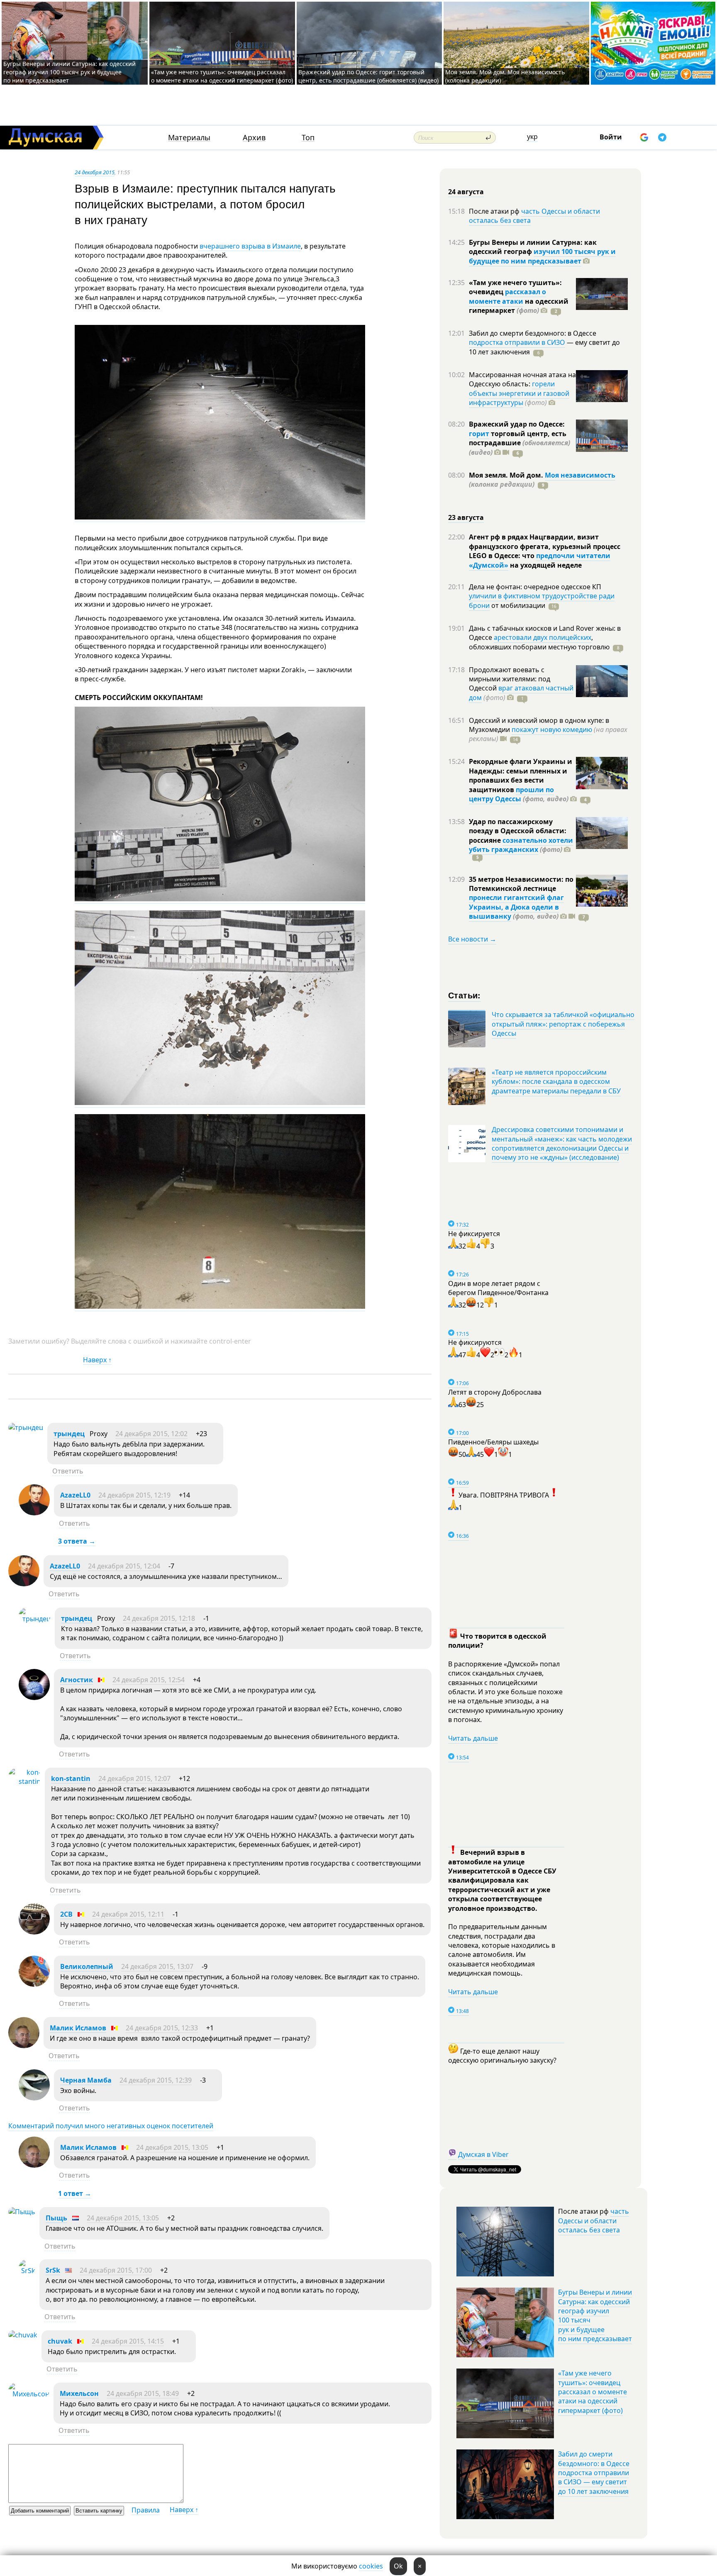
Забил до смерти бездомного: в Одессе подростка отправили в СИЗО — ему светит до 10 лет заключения (594, 2473)
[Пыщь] (22, 2212)
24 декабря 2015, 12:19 (134, 1495)
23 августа (466, 517)
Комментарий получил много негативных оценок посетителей (111, 2126)
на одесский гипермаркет (519, 306)
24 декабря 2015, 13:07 (157, 1966)
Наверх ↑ (97, 1360)
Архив (254, 138)
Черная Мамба (86, 2080)
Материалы (189, 138)
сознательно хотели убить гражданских (521, 845)
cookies (371, 2566)
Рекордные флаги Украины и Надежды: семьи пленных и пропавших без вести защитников (521, 775)
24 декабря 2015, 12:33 (162, 2028)
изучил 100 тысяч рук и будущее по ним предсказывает (542, 256)
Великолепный (87, 1966)
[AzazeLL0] (34, 1513)
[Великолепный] (34, 1984)
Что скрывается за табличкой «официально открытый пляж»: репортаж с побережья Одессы (563, 1024)
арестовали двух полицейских (543, 637)
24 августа (466, 192)
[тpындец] (26, 1427)
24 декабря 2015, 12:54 (149, 1680)
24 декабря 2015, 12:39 (156, 2080)
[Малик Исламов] (24, 2046)
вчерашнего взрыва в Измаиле (249, 246)
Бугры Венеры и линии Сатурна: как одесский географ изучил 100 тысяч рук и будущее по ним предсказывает (70, 72)
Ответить (68, 1471)
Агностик (77, 1680)
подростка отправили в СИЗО (517, 342)
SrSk (53, 2270)
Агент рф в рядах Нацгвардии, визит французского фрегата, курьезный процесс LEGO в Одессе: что (545, 546)
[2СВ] (34, 1932)
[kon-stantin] (24, 1781)
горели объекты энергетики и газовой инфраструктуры (519, 393)
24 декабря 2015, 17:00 (116, 2270)
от (517, 605)
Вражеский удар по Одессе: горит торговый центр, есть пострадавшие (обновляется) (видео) (368, 76)
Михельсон (79, 2393)
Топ (308, 138)
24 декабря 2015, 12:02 (151, 1434)
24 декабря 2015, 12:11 (128, 1914)
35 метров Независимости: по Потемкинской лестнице (521, 884)
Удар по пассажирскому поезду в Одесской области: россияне (518, 831)
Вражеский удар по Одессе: (517, 424)
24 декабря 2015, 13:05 (172, 2147)
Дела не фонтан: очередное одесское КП (535, 587)
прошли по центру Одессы (511, 794)
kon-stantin (71, 1778)
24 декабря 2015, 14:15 (128, 2341)
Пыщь (56, 2218)
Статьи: (465, 995)
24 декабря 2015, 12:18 (159, 1618)
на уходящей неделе (545, 565)
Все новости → (472, 939)
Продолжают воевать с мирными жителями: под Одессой (510, 679)
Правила (146, 2510)
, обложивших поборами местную (539, 642)
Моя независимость (580, 475)
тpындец (69, 1434)
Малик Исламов (78, 2028)
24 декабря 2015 (95, 172)
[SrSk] (27, 2271)
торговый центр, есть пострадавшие (519, 443)
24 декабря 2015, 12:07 (134, 1778)
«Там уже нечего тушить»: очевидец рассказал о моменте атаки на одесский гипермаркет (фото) (222, 76)
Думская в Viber (483, 2154)
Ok (398, 2566)
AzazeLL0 (75, 1495)
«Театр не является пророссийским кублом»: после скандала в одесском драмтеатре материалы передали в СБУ (556, 1082)
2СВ (66, 1914)
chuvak (60, 2341)
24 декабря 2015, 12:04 (124, 1566)
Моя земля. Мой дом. (507, 475)
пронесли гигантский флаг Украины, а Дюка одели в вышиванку (516, 907)
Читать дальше (473, 1738)
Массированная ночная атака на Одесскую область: (522, 379)
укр (532, 137)
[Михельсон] (29, 2394)
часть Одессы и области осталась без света (534, 216)
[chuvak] (23, 2335)
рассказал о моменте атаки (507, 296)
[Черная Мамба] (34, 2098)
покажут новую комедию (552, 729)
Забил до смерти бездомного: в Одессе (533, 333)
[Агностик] (34, 1698)
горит (479, 434)
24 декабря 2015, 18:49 (143, 2393)
